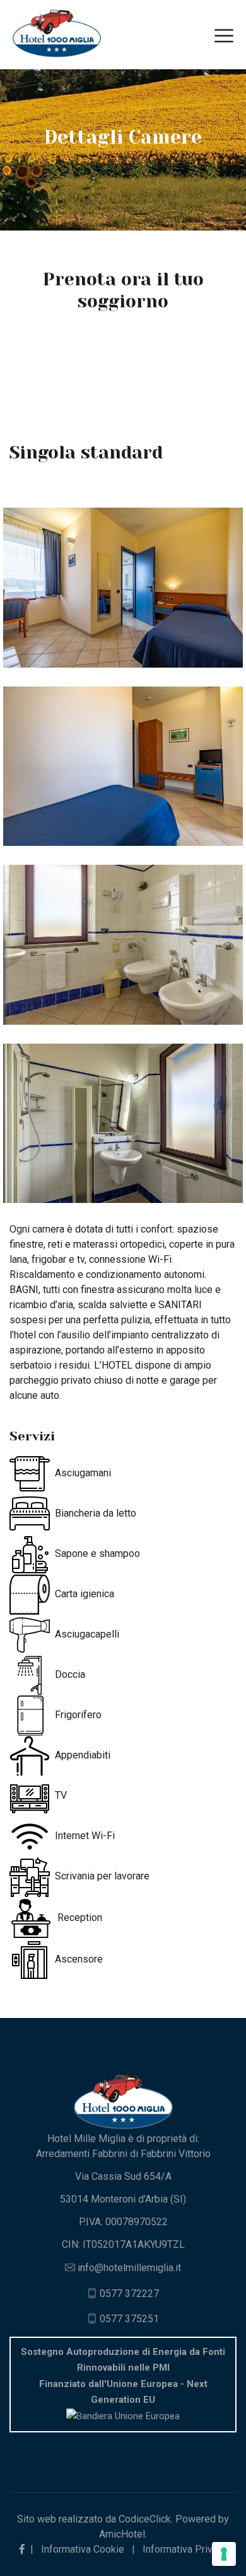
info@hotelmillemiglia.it (129, 2268)
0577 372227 (129, 2294)
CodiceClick (145, 2519)
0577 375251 (129, 2319)
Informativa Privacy (185, 2549)
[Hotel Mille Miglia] (57, 34)
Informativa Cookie (83, 2549)
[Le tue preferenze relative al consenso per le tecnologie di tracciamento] (224, 2554)
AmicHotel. (123, 2534)
